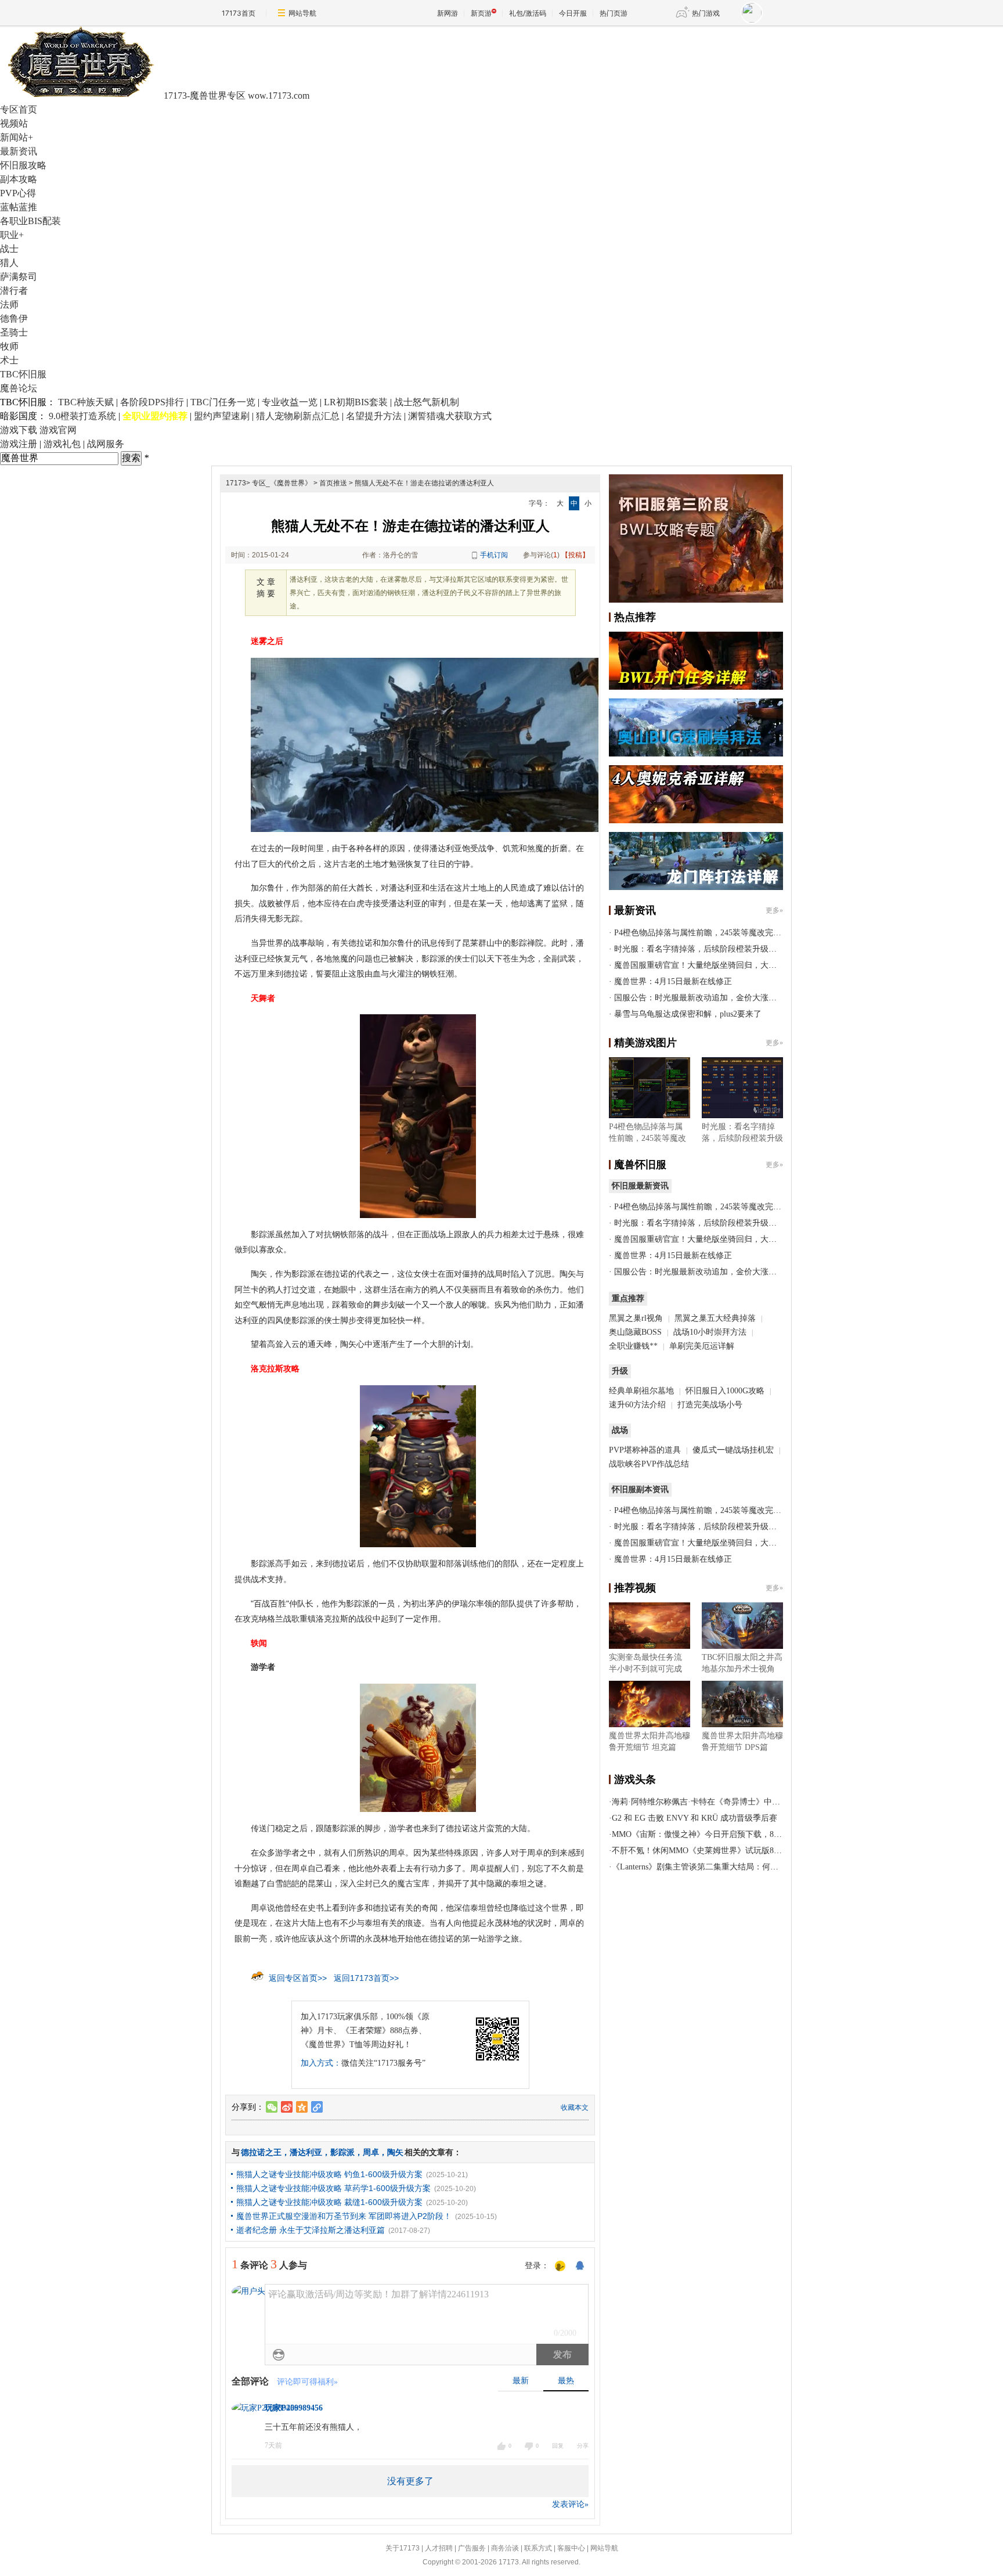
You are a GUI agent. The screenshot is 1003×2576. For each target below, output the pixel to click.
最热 (566, 2381)
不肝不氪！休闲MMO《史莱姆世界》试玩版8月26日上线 (713, 1851)
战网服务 (106, 444)
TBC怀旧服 (23, 374)
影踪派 (342, 2152)
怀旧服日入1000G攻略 (725, 1391)
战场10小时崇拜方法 (710, 1332)
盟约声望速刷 (222, 416)
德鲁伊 (14, 318)
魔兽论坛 (19, 388)
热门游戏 (706, 13)
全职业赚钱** (633, 1346)
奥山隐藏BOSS (635, 1332)
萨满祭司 (19, 277)
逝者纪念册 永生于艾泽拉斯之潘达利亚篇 (311, 2230)
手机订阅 (494, 555)
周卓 (371, 2152)
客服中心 (571, 2548)
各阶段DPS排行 (152, 402)
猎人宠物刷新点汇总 (298, 416)
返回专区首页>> (298, 1978)
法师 (9, 305)
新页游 (481, 13)
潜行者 (14, 291)
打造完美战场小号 (710, 1405)
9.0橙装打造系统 (82, 416)
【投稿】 (575, 555)
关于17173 (403, 2548)
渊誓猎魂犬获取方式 (450, 416)
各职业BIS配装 (30, 221)
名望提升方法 (374, 416)
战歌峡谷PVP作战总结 (649, 1464)
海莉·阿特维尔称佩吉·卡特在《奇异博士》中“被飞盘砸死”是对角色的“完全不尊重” (760, 1802)
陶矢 (395, 2152)
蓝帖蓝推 (19, 207)
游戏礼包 (62, 444)
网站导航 (302, 13)
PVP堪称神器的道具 (645, 1450)
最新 (521, 2381)
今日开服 (573, 13)
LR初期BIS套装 (356, 402)
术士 (9, 360)
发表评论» (570, 2504)
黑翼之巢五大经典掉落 (715, 1318)
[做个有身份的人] (560, 2267)
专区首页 (19, 109)
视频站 (14, 123)
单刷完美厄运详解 (702, 1346)
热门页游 (614, 13)
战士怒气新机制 (427, 402)
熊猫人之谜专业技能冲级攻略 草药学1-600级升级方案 (333, 2188)
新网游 (448, 13)
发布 (562, 2355)
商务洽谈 (505, 2548)
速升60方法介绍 (638, 1405)
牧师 (9, 346)
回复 (558, 2446)
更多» (774, 910)
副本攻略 (19, 179)
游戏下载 (19, 430)
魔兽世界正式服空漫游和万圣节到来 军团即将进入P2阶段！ (344, 2216)
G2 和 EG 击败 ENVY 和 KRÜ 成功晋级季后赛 (694, 1818)
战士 (9, 249)
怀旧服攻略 (23, 165)
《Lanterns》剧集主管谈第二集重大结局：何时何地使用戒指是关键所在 (740, 1867)
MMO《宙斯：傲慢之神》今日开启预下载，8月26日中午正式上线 (729, 1834)
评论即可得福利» (307, 2382)
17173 (236, 483)
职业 (12, 235)
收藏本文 (575, 2107)
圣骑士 (14, 332)
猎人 (9, 263)
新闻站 (17, 137)
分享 (583, 2446)
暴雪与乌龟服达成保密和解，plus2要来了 (688, 1014)
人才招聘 (439, 2548)
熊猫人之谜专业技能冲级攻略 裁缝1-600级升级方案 (329, 2202)
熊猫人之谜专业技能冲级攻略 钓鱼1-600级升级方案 (329, 2174)
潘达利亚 (306, 2152)
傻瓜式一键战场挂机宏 (733, 1450)
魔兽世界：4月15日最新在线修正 (673, 981)
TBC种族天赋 (86, 402)
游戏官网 (58, 430)
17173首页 (239, 13)
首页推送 (333, 483)
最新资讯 (19, 151)
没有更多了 (410, 2481)
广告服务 (472, 2548)
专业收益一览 (290, 402)
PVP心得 (18, 193)
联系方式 (538, 2548)
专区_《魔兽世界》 (282, 483)
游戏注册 (19, 444)
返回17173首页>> (366, 1978)
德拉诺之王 (261, 2152)
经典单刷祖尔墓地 (641, 1391)
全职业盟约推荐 (155, 416)
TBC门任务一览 (223, 402)
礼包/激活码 (528, 13)
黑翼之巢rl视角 (636, 1318)
